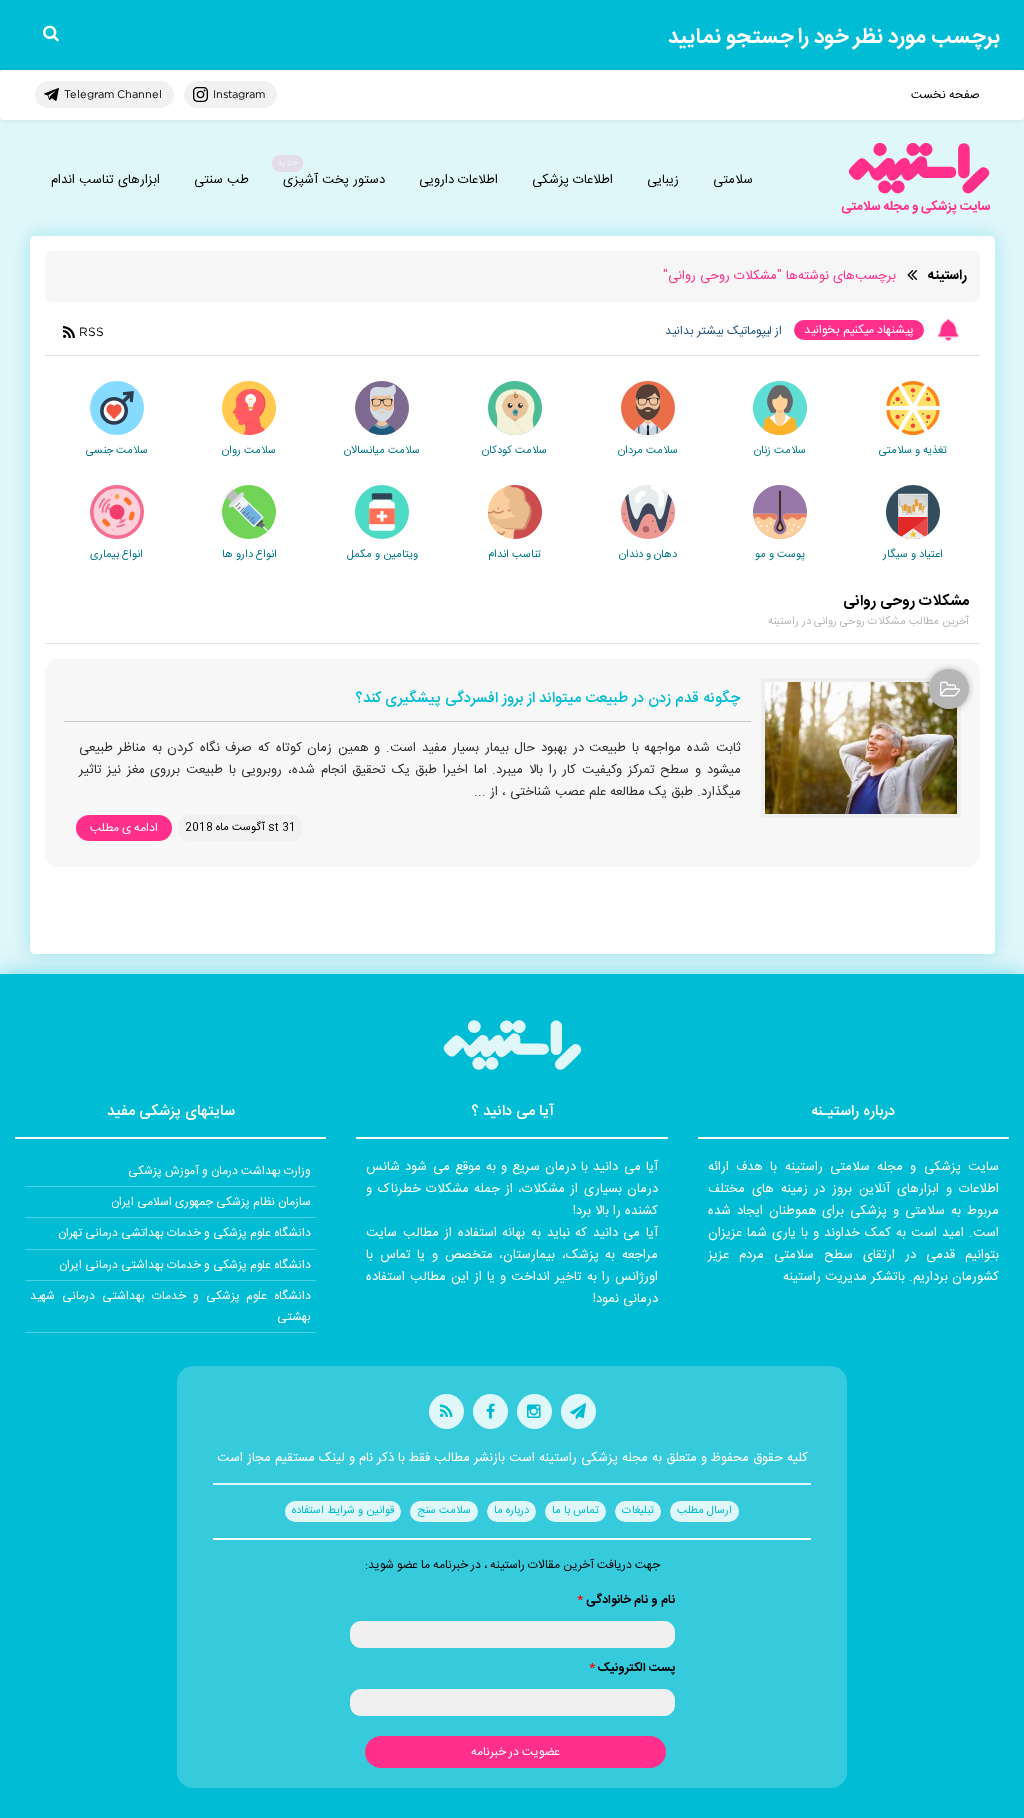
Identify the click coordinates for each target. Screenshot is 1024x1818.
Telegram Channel (113, 94)
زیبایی (663, 180)
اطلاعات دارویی (458, 180)
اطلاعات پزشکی (572, 180)
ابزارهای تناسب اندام (105, 180)
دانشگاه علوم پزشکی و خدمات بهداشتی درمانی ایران (185, 1265)
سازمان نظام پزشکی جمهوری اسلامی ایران (211, 1202)
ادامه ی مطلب (124, 828)
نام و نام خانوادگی (626, 1600)
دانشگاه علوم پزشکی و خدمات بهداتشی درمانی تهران (184, 1233)
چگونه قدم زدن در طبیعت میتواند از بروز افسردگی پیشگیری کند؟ (547, 699)
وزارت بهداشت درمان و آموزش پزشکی (219, 1171)
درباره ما (511, 1511)
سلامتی (733, 180)
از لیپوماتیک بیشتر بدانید (723, 331)
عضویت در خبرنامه (515, 1752)
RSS (91, 331)
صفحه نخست (945, 95)
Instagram (239, 94)
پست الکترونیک (632, 1668)
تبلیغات (638, 1511)
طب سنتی (221, 180)
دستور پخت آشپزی (334, 180)
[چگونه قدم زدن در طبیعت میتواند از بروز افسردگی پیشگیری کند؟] (861, 748)
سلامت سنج (444, 1511)
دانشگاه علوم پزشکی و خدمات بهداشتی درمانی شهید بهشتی (170, 1306)
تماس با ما (575, 1511)
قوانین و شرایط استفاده (343, 1511)
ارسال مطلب (704, 1511)
